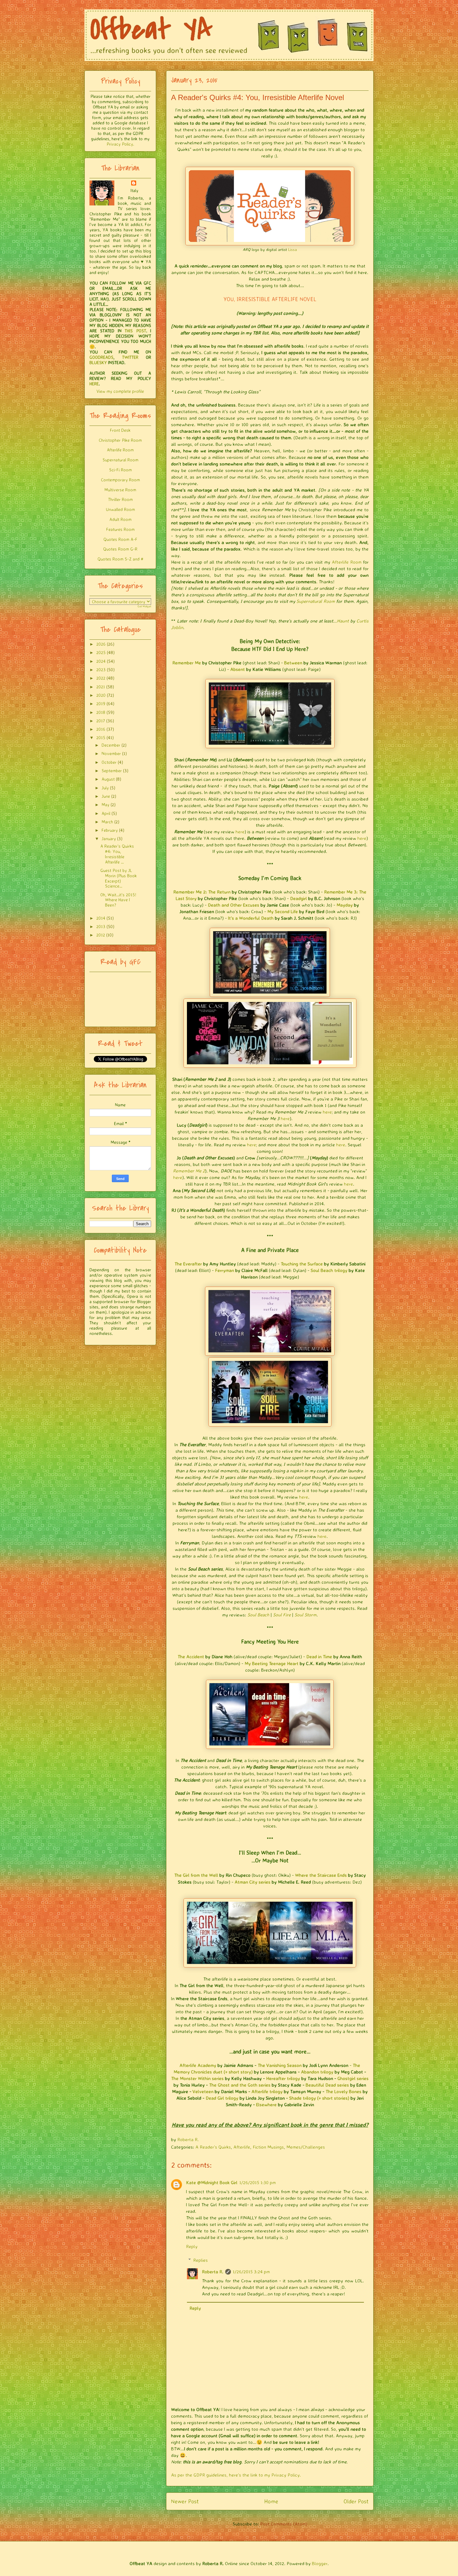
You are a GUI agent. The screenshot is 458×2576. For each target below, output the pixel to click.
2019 (101, 703)
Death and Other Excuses (234, 905)
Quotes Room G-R (120, 549)
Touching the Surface (302, 1264)
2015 (101, 737)
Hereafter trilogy (283, 2078)
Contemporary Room (120, 480)
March (107, 822)
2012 (101, 935)
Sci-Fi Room (120, 470)
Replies (200, 2260)
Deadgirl (298, 898)
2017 (101, 721)
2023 (101, 669)
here (240, 832)
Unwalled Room (120, 509)
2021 (101, 687)
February (110, 830)
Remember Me (187, 663)
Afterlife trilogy (267, 2091)
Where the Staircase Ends (321, 1875)
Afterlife (242, 2147)
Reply (192, 2246)
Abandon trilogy (317, 2072)
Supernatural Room (315, 601)
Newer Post (185, 2501)
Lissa (293, 249)
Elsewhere (266, 2104)
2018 (101, 712)
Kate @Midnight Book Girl (212, 2182)
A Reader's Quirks (213, 2147)
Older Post (356, 2501)
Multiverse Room (120, 490)
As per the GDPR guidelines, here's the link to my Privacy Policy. (236, 2475)
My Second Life (283, 911)
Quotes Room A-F (120, 539)
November (111, 753)
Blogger (320, 2563)
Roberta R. (213, 2272)
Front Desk (120, 430)
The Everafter (188, 1264)
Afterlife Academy (198, 2065)
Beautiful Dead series (327, 2085)
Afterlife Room (347, 562)
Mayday (345, 905)
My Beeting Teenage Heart (272, 1663)
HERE (94, 384)
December (111, 745)
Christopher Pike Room (120, 440)
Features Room (120, 529)
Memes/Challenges (306, 2147)
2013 (101, 926)
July (105, 788)
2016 (101, 729)
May (105, 804)
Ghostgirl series (353, 2078)
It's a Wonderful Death (251, 918)
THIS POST (135, 331)
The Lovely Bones (343, 2091)
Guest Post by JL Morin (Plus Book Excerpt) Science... (119, 878)
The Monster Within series (197, 2078)
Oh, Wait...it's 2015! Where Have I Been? (118, 900)
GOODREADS (101, 357)
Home (271, 2501)
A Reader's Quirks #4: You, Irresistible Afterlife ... (117, 854)
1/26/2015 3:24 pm (251, 2272)
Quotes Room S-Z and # (120, 559)
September (112, 770)
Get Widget (144, 606)
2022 (101, 678)
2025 (101, 652)
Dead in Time (319, 1656)
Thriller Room (120, 499)
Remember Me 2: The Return (202, 892)
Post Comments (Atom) (284, 2524)
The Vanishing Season (280, 2065)
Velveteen (203, 2091)
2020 (101, 695)
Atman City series (253, 1882)
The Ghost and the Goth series (240, 2085)
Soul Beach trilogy (329, 1270)
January (109, 838)
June (106, 796)
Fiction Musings (268, 2147)
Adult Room (120, 519)
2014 (101, 918)
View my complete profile (120, 391)
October (109, 762)
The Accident (191, 1656)
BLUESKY (98, 362)
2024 (101, 661)
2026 (101, 644)
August (108, 779)
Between (293, 663)
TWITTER (130, 357)
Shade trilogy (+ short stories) (319, 2098)
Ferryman (224, 1270)
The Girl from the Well (196, 1875)
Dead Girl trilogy (222, 2098)
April (106, 813)
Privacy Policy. (120, 144)
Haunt (343, 621)
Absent (238, 669)
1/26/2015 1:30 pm (258, 2182)
